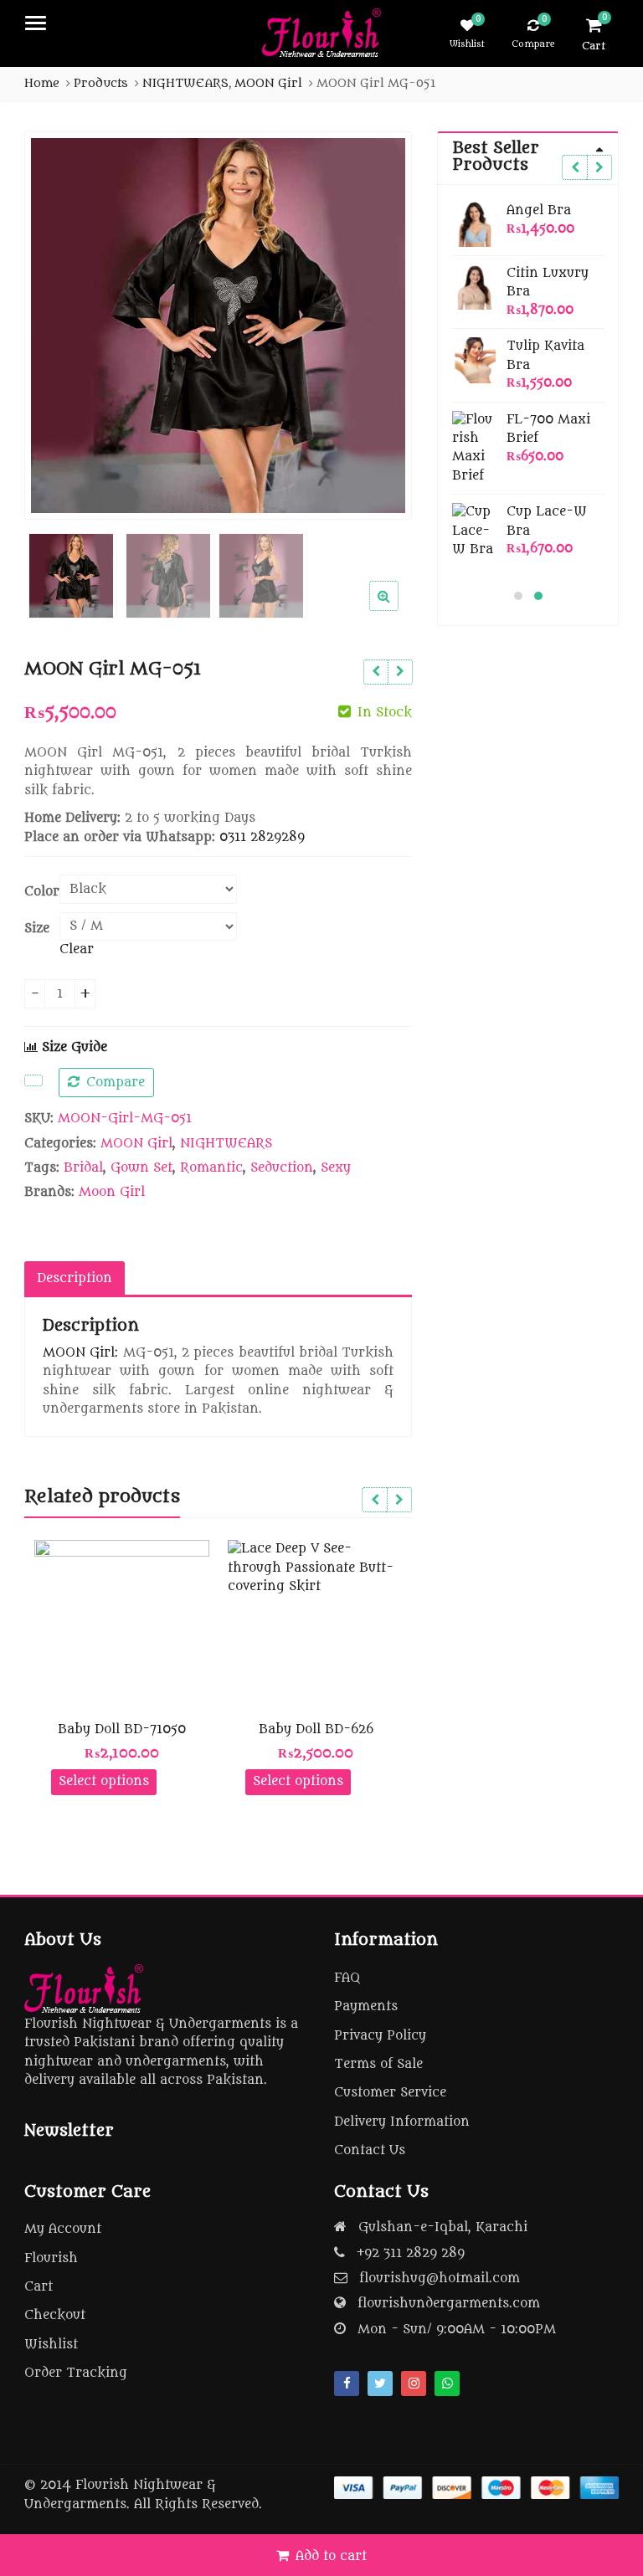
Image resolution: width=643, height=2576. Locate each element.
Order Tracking (76, 2373)
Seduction (282, 1168)
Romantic (211, 1168)
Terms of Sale (378, 2064)
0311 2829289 (262, 837)
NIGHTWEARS (226, 1144)
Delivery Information (402, 2122)
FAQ (347, 1978)
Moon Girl (112, 1192)
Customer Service (390, 2093)
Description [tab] (75, 1278)
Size (37, 929)
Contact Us (370, 2150)
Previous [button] (54, 322)
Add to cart (331, 2556)
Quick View (129, 1729)
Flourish (51, 2258)
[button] (397, 609)
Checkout (55, 2315)
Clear (77, 949)
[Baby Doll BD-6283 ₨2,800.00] (376, 672)
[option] (219, 326)
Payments (366, 2006)
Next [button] (382, 322)
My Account (63, 2229)
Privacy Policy (380, 2036)
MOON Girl (136, 1144)
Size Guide (72, 1047)
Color (42, 892)
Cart (39, 2287)
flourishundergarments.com (449, 2304)
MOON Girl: (80, 1353)
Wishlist (51, 2345)
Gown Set (141, 1168)
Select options (104, 1781)
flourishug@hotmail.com (440, 2278)
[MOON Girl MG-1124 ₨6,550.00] (400, 672)
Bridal (83, 1168)
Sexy (336, 1168)
